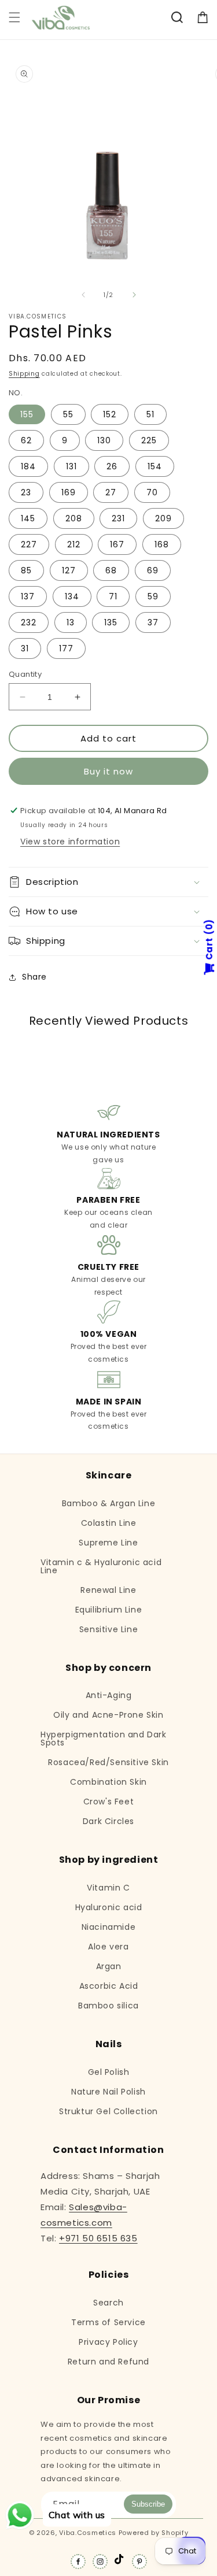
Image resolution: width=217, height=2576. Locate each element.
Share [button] (34, 977)
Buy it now (108, 771)
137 (28, 596)
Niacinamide (109, 1927)
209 (163, 518)
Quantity (25, 674)
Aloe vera (108, 1947)
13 (71, 622)
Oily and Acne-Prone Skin (108, 1715)
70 (152, 492)
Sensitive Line (108, 1629)
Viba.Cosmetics (88, 2533)
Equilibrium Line (109, 1610)
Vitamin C (108, 1888)
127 (69, 570)
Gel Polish (109, 2072)
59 (153, 596)
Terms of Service (108, 2322)
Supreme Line (108, 1543)
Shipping (24, 374)
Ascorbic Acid (109, 1986)
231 (118, 518)
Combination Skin (108, 1782)
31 (25, 648)
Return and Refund (108, 2362)
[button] (14, 17)
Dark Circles (108, 1821)
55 (68, 414)
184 (28, 466)
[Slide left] (83, 295)
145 (28, 518)
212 (74, 544)
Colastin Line (109, 1523)
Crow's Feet (109, 1802)
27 (111, 492)
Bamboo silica (108, 2006)
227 (29, 544)
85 (26, 570)
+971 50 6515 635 (98, 2238)
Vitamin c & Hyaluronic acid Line (101, 1566)
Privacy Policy (108, 2342)
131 (71, 466)
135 (111, 622)
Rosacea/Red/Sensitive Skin (108, 1762)
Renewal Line (108, 1590)
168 (162, 544)
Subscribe (148, 2504)
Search (108, 2303)
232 (29, 622)
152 (110, 414)
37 (153, 622)
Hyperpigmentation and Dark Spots (104, 1739)
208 (74, 518)
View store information (70, 842)
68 (111, 570)
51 (150, 414)
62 (26, 440)
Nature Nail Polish (108, 2092)
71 (113, 596)
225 (149, 440)
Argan (109, 1966)
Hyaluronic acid (109, 1907)
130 (104, 440)
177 (66, 648)
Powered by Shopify (154, 2533)
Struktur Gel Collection (108, 2111)
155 (27, 414)
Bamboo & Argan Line (108, 1503)
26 (112, 466)
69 (153, 570)
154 (155, 466)
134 (72, 596)
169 (69, 492)
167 (117, 544)
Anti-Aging (109, 1695)
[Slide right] (134, 295)
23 (26, 492)
